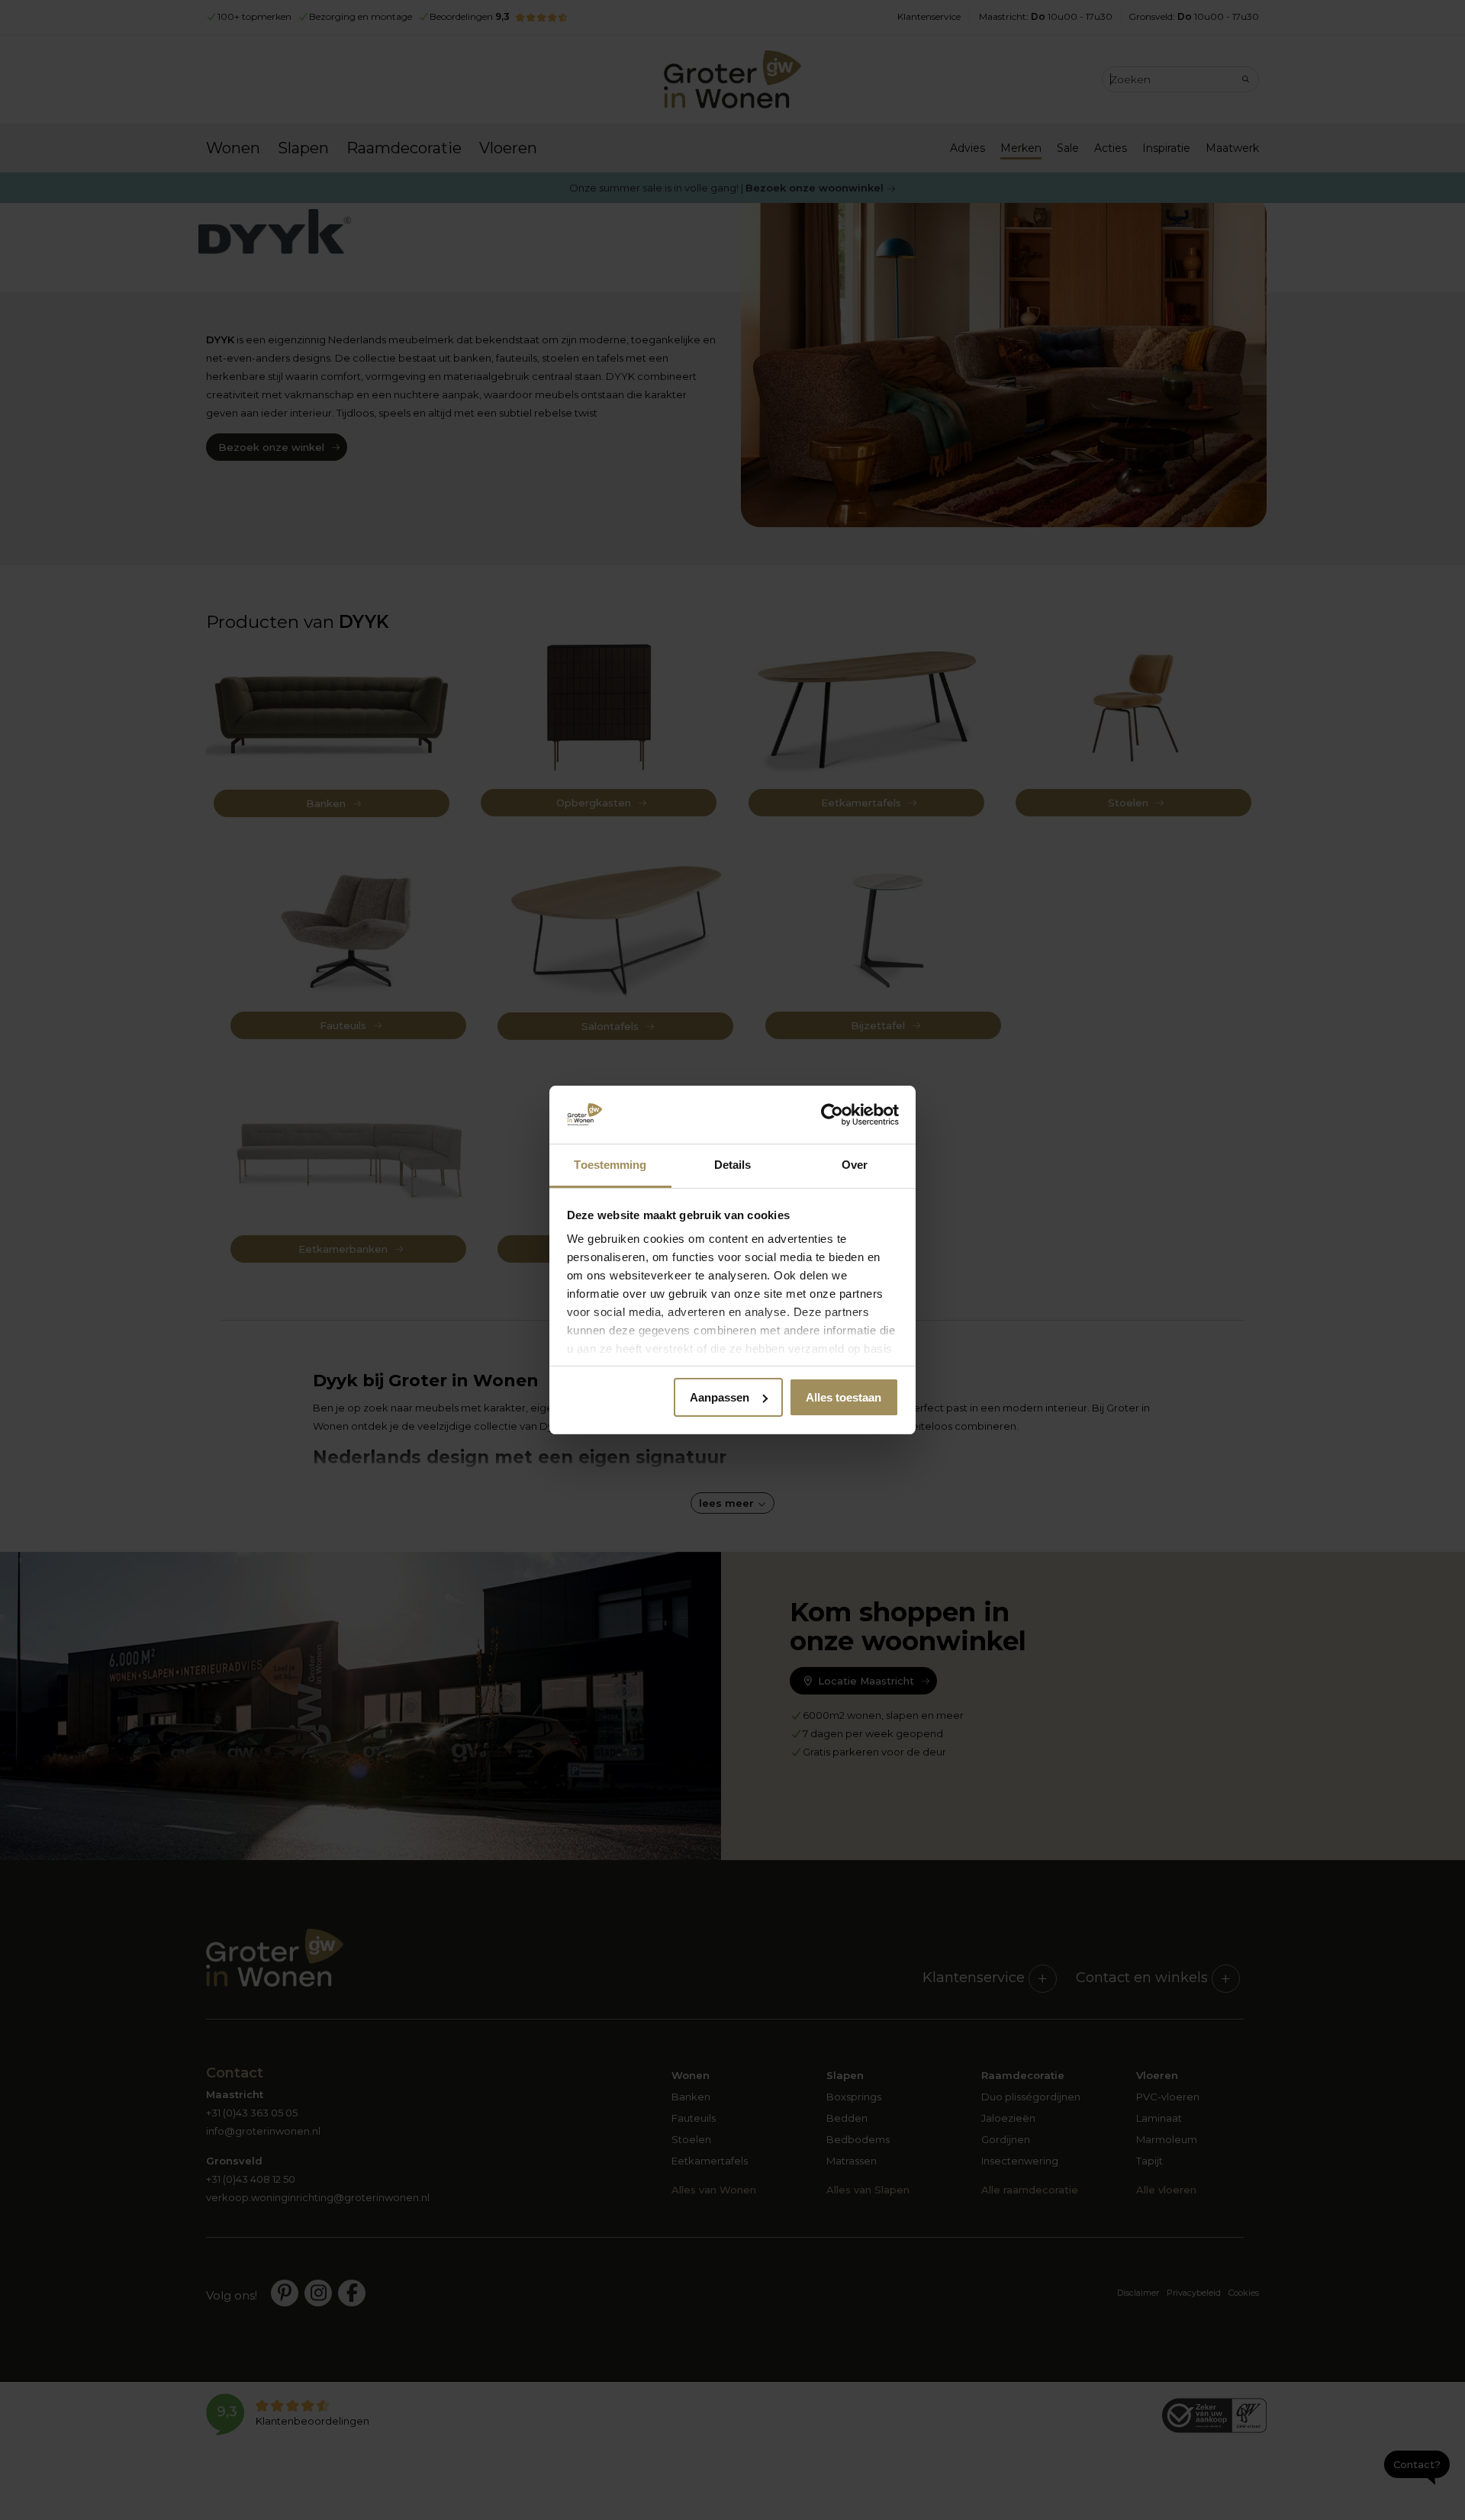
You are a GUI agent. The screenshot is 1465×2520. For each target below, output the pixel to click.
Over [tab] (855, 1165)
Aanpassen (720, 1397)
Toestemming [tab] (610, 1165)
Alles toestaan (844, 1397)
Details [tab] (733, 1165)
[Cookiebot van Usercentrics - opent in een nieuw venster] (832, 1115)
